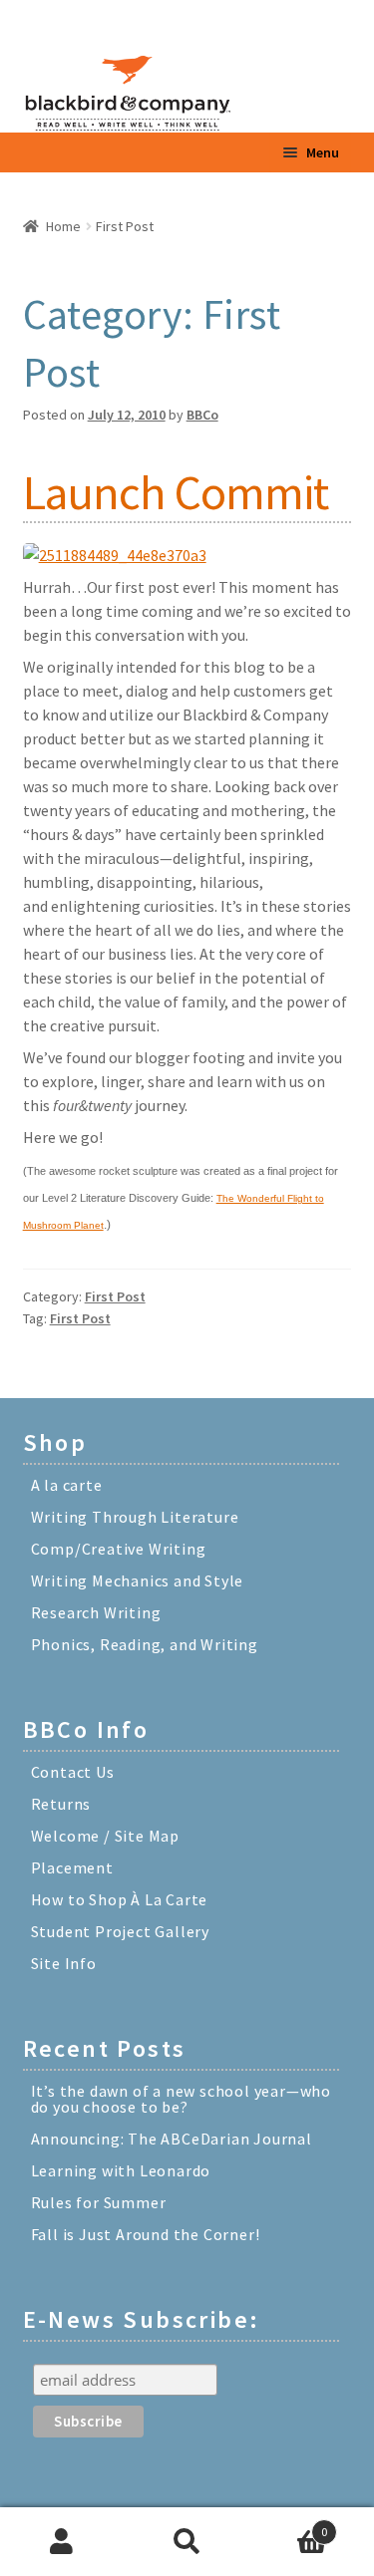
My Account (62, 2542)
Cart (288, 2525)
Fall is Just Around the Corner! (146, 2234)
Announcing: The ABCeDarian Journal (172, 2139)
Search (187, 2542)
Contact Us (73, 1772)
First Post (115, 1296)
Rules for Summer (99, 2202)
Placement (72, 1867)
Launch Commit (176, 492)
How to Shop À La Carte (120, 1899)
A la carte (67, 1485)
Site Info (64, 1963)
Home (63, 226)
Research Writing (96, 1612)
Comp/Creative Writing (119, 1549)
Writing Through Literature (135, 1517)
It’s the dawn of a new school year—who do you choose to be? (181, 2099)
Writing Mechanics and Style (138, 1580)
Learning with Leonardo (121, 2170)
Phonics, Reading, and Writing (145, 1644)
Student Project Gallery (120, 1931)
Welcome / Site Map (105, 1836)
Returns (61, 1804)
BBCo (202, 415)
